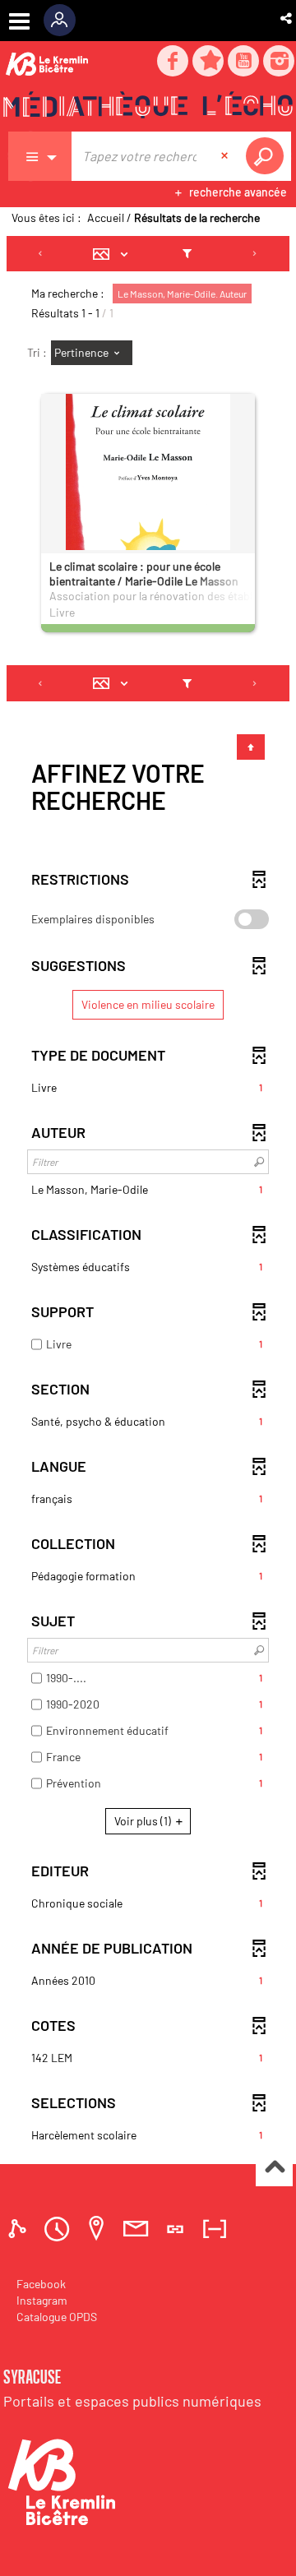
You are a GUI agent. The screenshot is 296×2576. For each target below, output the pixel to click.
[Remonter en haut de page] (274, 2169)
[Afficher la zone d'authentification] (65, 21)
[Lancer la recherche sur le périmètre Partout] (268, 156)
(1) (144, 1821)
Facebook (41, 2284)
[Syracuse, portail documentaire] (148, 108)
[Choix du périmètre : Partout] (40, 156)
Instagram (42, 2300)
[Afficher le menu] (19, 21)
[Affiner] (187, 254)
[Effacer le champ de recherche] (226, 156)
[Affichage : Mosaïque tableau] (115, 254)
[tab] (20, 2229)
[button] (287, 18)
